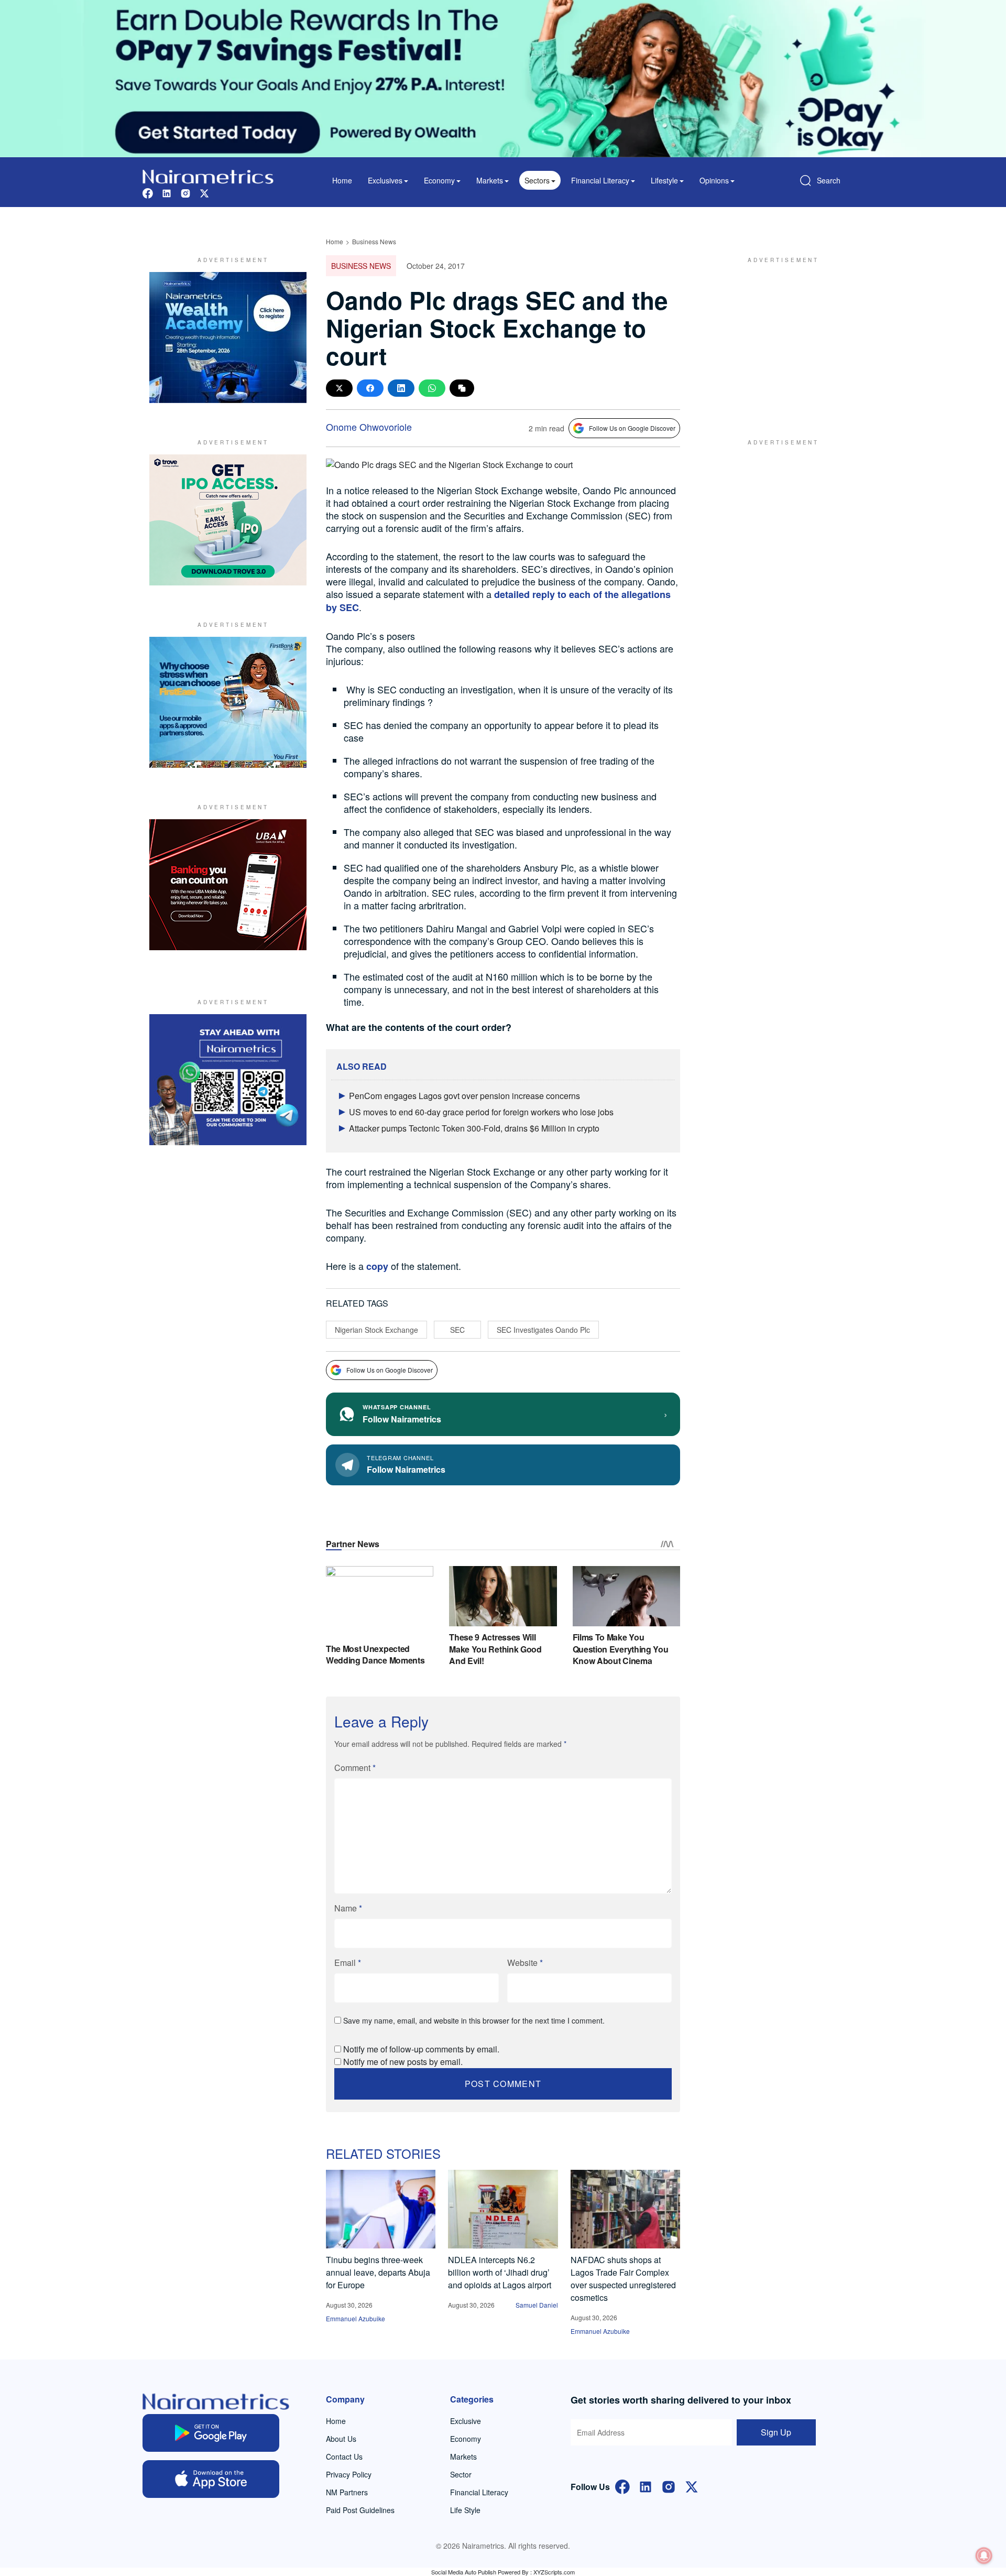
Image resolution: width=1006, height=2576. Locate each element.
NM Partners (347, 2492)
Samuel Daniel (537, 2305)
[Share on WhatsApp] (432, 388)
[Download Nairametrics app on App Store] (211, 2479)
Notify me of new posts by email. (403, 2062)
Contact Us (344, 2457)
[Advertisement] (778, 338)
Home (342, 180)
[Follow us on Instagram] (185, 192)
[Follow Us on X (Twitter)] (692, 2486)
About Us (341, 2439)
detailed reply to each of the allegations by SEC (498, 601)
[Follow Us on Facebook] (622, 2486)
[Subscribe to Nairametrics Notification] (984, 2556)
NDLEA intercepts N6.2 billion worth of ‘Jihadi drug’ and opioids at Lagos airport (500, 2272)
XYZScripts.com (554, 2572)
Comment (355, 1768)
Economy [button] (439, 180)
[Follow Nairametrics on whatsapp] (228, 1080)
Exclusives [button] (385, 180)
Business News (374, 241)
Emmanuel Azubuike (356, 2318)
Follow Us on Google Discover (632, 428)
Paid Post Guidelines (360, 2510)
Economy (466, 2439)
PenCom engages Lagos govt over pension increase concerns (464, 1096)
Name (348, 1908)
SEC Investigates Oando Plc (543, 1330)
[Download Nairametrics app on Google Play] (211, 2433)
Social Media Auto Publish (464, 2572)
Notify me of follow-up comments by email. (421, 2049)
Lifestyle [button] (664, 180)
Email (348, 1963)
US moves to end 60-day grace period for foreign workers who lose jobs (481, 1112)
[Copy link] (462, 388)
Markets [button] (490, 180)
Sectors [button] (537, 180)
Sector (461, 2474)
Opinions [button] (714, 180)
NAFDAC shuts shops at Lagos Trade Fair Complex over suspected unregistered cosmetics (623, 2279)
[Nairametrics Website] (208, 175)
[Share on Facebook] (370, 388)
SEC (457, 1330)
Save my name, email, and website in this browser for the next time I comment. (474, 2020)
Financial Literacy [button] (600, 180)
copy (379, 1266)
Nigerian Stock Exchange (376, 1330)
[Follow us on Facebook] (148, 192)
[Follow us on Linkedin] (167, 192)
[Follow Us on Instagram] (669, 2486)
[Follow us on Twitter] (204, 192)
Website (525, 1963)
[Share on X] (339, 388)
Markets (463, 2457)
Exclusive (466, 2421)
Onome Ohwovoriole (369, 427)
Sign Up (776, 2432)
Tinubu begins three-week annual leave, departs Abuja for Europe (378, 2272)
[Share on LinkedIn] (401, 388)
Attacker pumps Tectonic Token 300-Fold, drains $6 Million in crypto (474, 1128)
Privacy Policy (349, 2474)
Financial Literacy (479, 2492)
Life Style (465, 2510)
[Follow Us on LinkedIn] (646, 2486)
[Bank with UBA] (228, 885)
